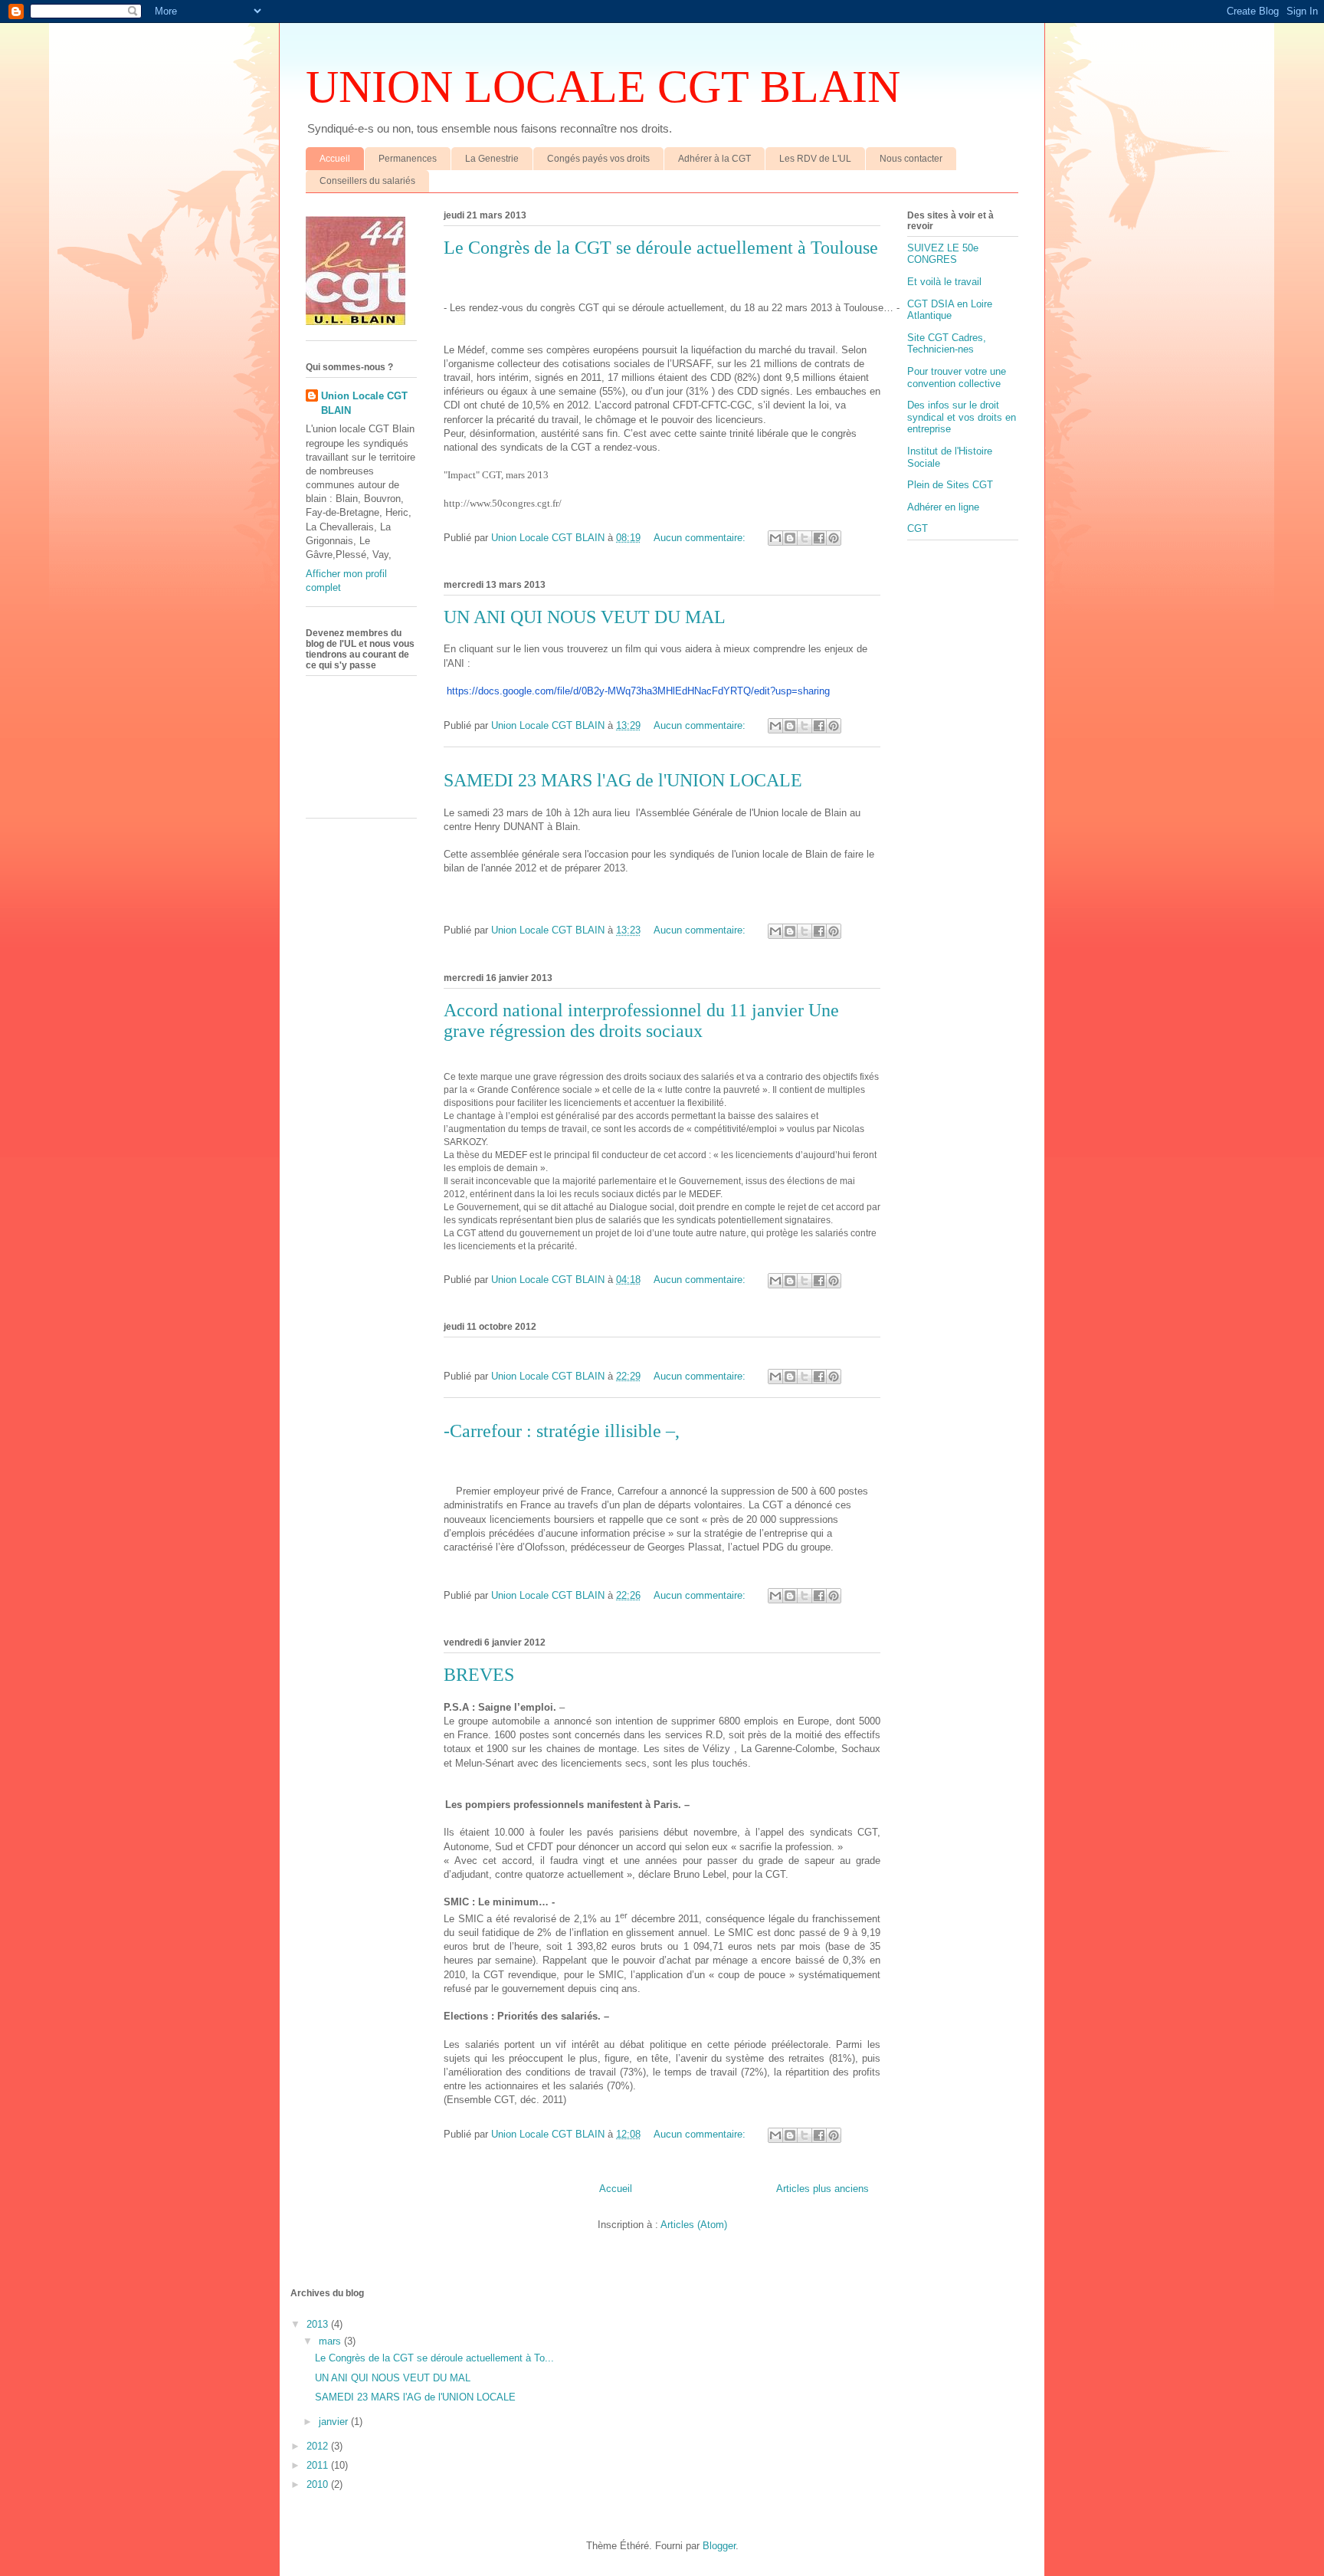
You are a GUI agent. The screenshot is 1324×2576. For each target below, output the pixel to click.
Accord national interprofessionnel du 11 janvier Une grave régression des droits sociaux (641, 1021)
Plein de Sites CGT (950, 485)
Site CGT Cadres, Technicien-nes (947, 344)
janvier (335, 2422)
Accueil (335, 159)
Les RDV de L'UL (815, 159)
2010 (319, 2484)
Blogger (719, 2546)
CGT (918, 528)
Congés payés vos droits (598, 159)
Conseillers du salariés (367, 181)
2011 (319, 2465)
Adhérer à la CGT (714, 159)
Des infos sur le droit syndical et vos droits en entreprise (962, 417)
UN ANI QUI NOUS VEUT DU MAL (585, 617)
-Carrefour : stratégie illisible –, (562, 1431)
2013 (319, 2324)
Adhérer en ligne (943, 507)
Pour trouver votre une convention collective (957, 377)
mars (331, 2341)
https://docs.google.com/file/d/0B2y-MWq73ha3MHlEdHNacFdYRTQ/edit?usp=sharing (638, 691)
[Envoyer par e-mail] (775, 538)
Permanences (408, 159)
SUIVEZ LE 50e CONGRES (943, 254)
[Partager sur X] (805, 538)
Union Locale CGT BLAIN (364, 403)
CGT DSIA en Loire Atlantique (950, 310)
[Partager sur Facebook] (819, 538)
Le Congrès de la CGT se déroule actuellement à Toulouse (661, 248)
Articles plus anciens (823, 2189)
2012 (319, 2446)
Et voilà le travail (944, 282)
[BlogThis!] (790, 538)
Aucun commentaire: (701, 538)
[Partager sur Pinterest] (834, 538)
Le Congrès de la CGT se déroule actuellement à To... (434, 2358)
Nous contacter (911, 159)
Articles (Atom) (694, 2225)
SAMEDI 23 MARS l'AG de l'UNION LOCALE (623, 780)
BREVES (479, 1675)
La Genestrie (492, 159)
